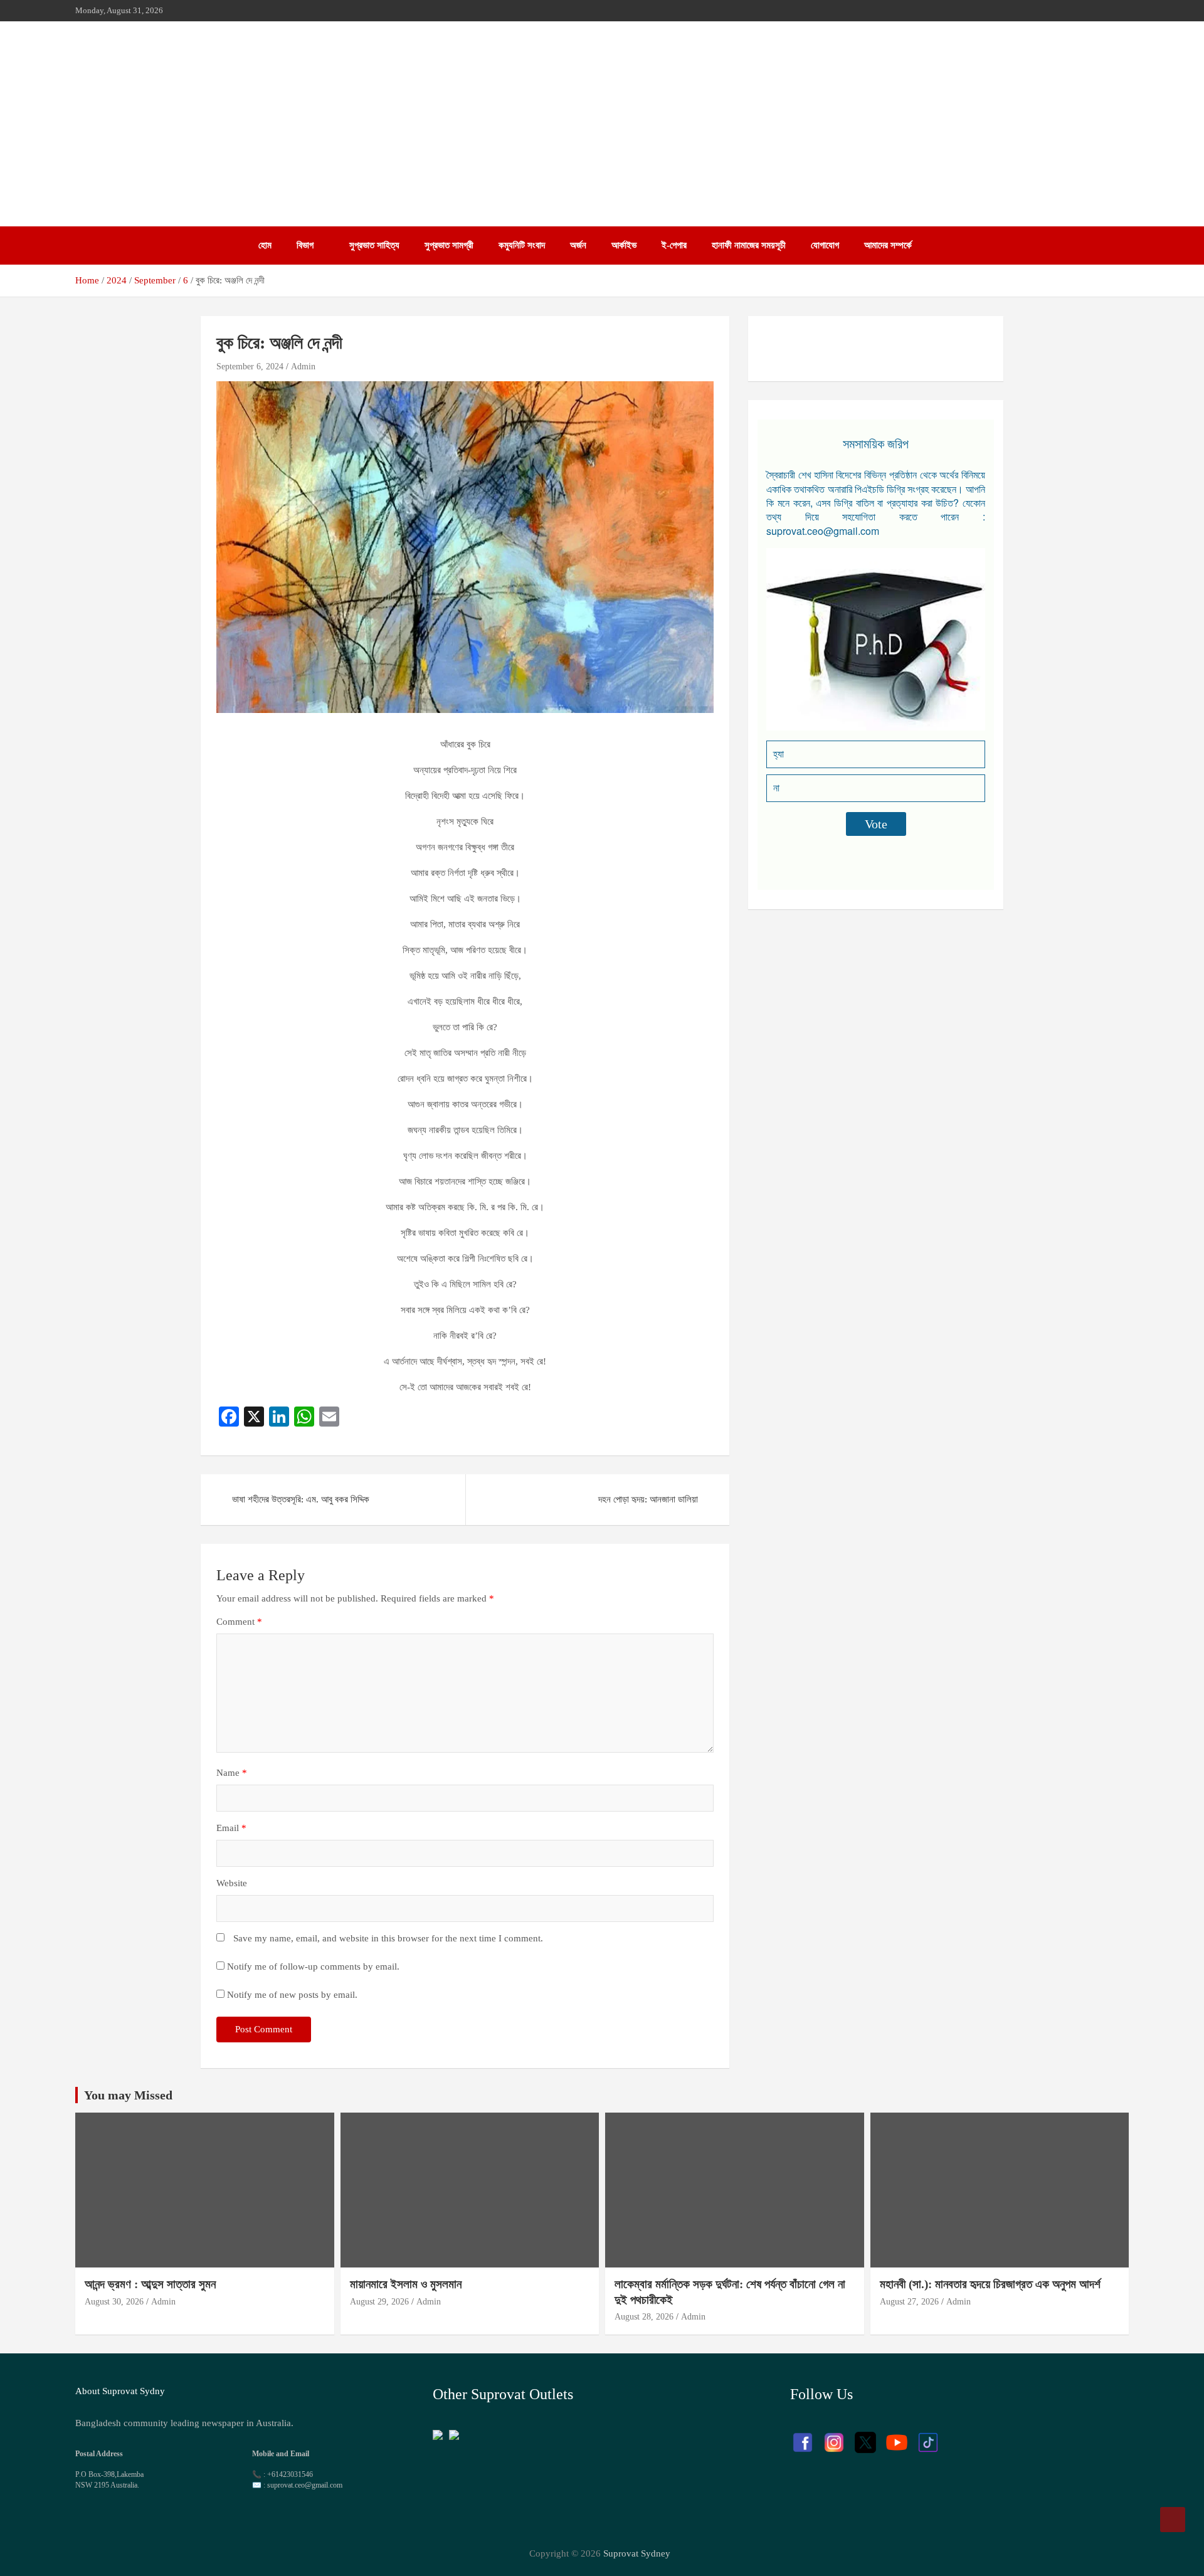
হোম (265, 245)
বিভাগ (305, 245)
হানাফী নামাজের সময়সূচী (749, 245)
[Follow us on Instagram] (834, 2436)
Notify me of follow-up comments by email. (313, 1966)
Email (231, 1828)
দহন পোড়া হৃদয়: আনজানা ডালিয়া (648, 1499)
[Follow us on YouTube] (897, 2436)
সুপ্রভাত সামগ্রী (449, 245)
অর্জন (578, 245)
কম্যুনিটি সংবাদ (522, 245)
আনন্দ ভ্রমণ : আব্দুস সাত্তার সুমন (152, 2284)
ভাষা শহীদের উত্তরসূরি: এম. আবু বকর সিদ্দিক (301, 1499)
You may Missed (128, 2095)
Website (232, 1883)
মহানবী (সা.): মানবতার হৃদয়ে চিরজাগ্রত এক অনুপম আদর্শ (990, 2284)
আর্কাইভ (624, 245)
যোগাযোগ (825, 245)
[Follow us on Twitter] (865, 2436)
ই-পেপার (674, 245)
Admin (303, 367)
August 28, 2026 (644, 2317)
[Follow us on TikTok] (928, 2436)
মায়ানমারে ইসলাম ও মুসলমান (406, 2284)
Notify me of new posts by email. (292, 1995)
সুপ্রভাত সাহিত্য (374, 245)
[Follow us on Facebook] (803, 2436)
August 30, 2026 (114, 2302)
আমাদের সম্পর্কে (888, 245)
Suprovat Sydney (637, 2553)
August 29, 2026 (379, 2302)
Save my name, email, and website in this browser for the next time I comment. (388, 1938)
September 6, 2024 (250, 367)
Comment (239, 1622)
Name (232, 1773)
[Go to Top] (1173, 2520)
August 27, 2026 (909, 2302)
